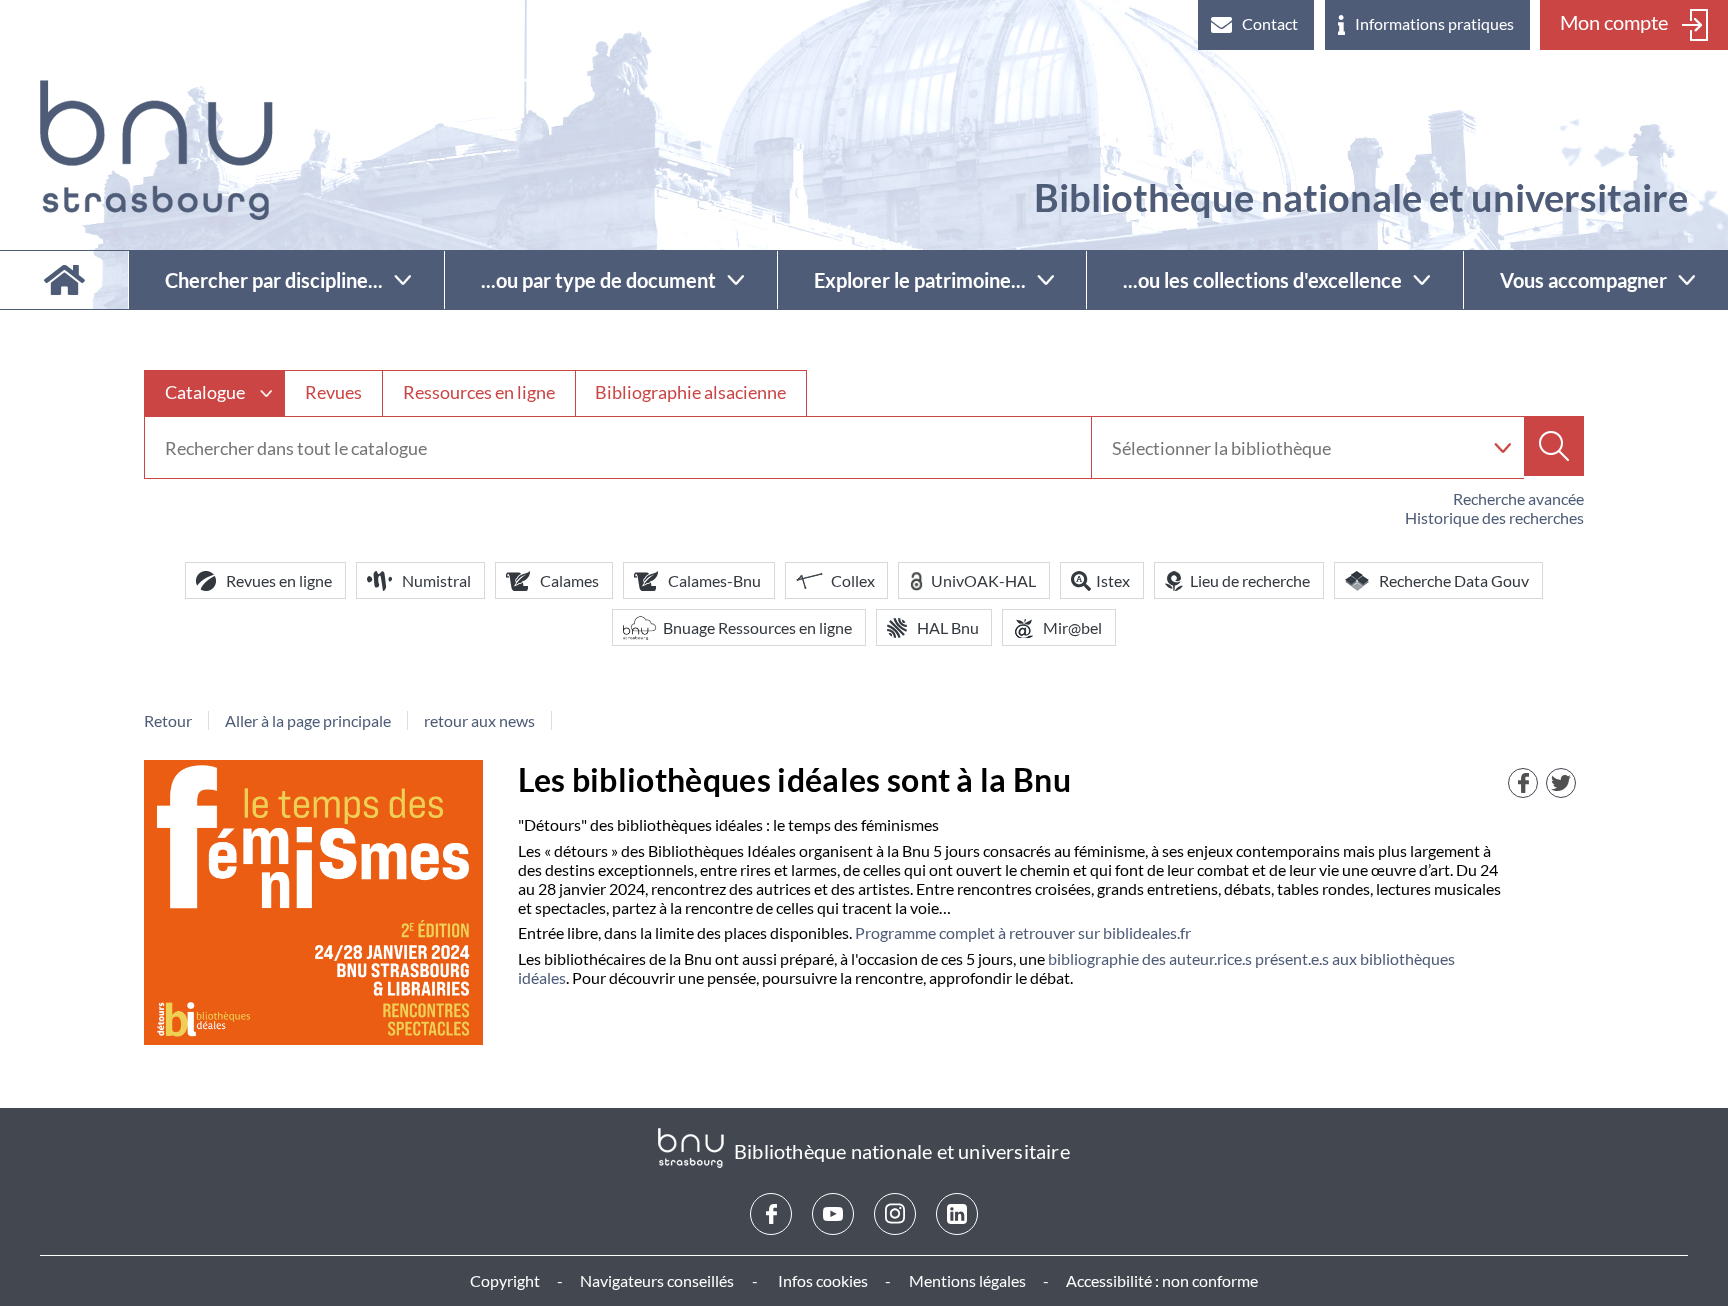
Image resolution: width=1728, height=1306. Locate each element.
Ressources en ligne (479, 392)
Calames (569, 580)
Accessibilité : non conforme (1162, 1280)
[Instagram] (895, 1214)
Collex (853, 580)
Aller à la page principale (308, 720)
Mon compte (1614, 22)
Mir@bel (1072, 627)
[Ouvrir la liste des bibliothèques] (1502, 447)
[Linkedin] (957, 1214)
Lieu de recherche (1250, 580)
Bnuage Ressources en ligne (757, 627)
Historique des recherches (1494, 517)
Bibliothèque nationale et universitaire (1361, 197)
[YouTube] (833, 1214)
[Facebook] (771, 1214)
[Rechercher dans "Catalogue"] (618, 448)
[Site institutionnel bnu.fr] (156, 150)
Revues (333, 392)
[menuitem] (1256, 25)
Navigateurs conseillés (657, 1280)
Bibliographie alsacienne (690, 392)
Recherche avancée (1518, 498)
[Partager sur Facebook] (1523, 783)
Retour (168, 720)
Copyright (505, 1280)
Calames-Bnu (714, 580)
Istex (1113, 580)
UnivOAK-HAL (983, 580)
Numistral (436, 580)
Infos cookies (823, 1280)
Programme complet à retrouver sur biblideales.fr (1023, 932)
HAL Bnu (948, 627)
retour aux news (479, 720)
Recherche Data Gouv (1454, 580)
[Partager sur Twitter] (1561, 783)
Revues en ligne (279, 580)
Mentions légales (967, 1280)
